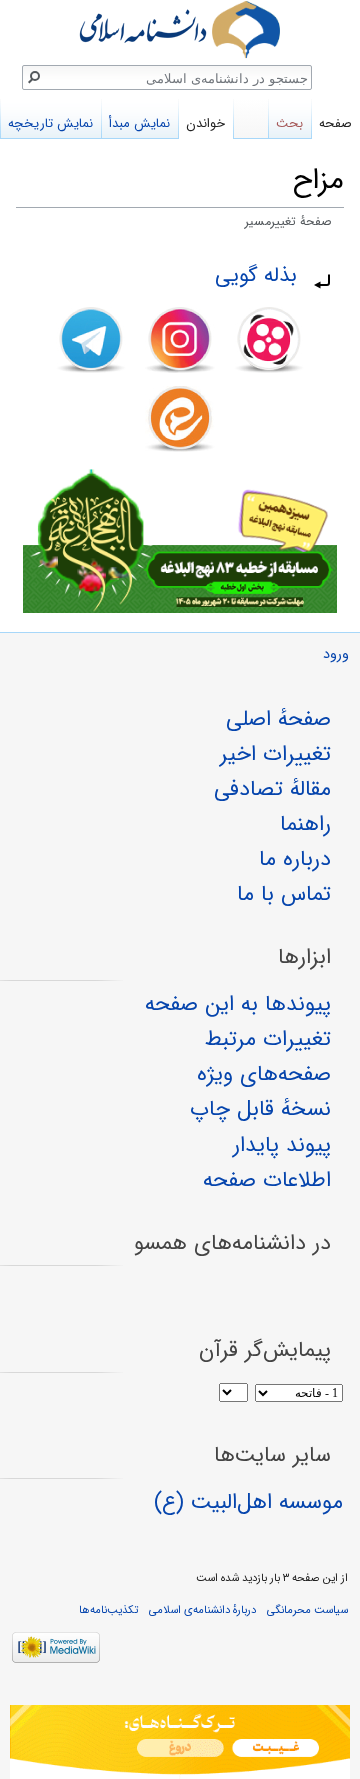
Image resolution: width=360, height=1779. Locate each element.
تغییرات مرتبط (268, 1039)
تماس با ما (284, 894)
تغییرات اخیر (275, 754)
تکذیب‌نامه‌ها (108, 1610)
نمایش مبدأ (139, 123)
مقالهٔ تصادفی (272, 789)
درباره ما (295, 859)
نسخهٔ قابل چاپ (260, 1109)
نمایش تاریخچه (50, 123)
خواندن (205, 123)
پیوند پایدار (282, 1145)
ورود (336, 654)
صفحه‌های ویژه (264, 1074)
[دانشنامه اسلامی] (180, 29)
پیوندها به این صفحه (238, 1004)
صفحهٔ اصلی (278, 719)
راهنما (305, 824)
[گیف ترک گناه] (180, 1742)
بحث (289, 123)
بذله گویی (256, 275)
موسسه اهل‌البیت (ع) (248, 1502)
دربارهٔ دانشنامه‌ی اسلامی (202, 1610)
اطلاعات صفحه (267, 1180)
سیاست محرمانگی (307, 1610)
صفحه (335, 123)
